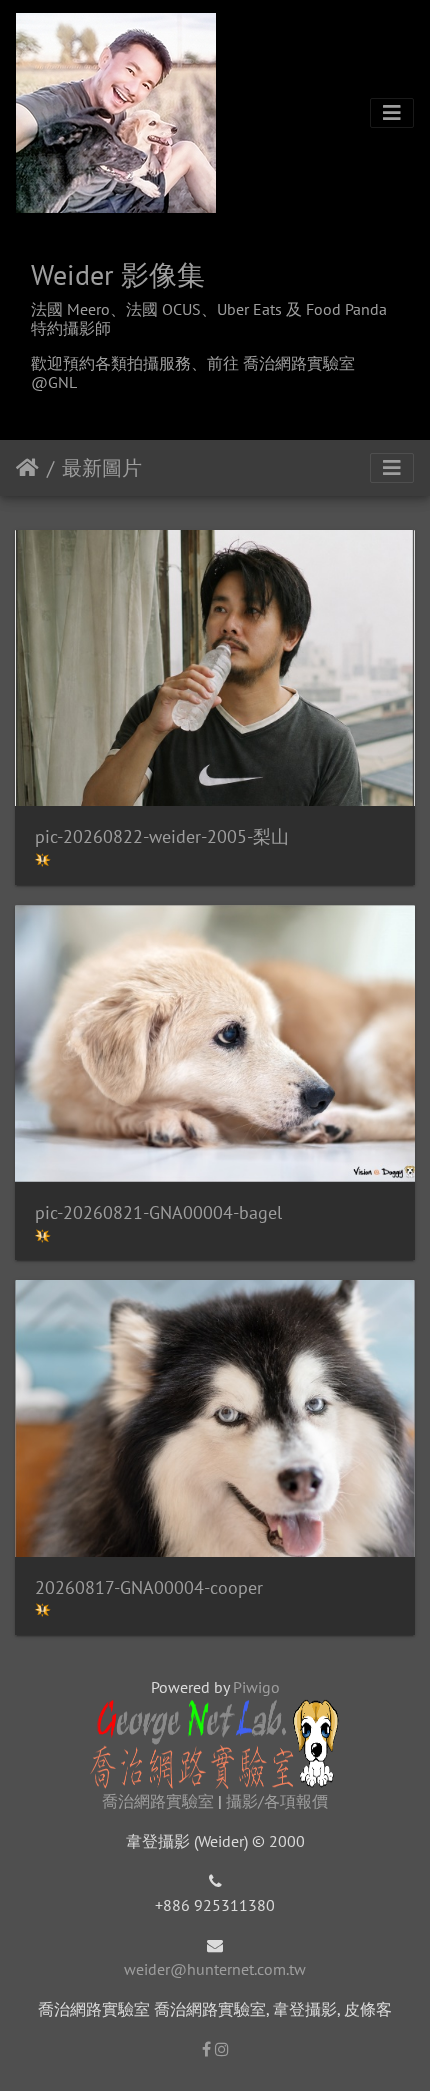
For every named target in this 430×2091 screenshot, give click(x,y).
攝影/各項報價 (277, 1801)
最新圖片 (102, 468)
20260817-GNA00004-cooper (149, 1587)
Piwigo (256, 1687)
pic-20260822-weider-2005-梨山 (162, 836)
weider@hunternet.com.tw (215, 1969)
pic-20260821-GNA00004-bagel (158, 1212)
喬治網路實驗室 (158, 1801)
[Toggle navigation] (392, 113)
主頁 (27, 468)
